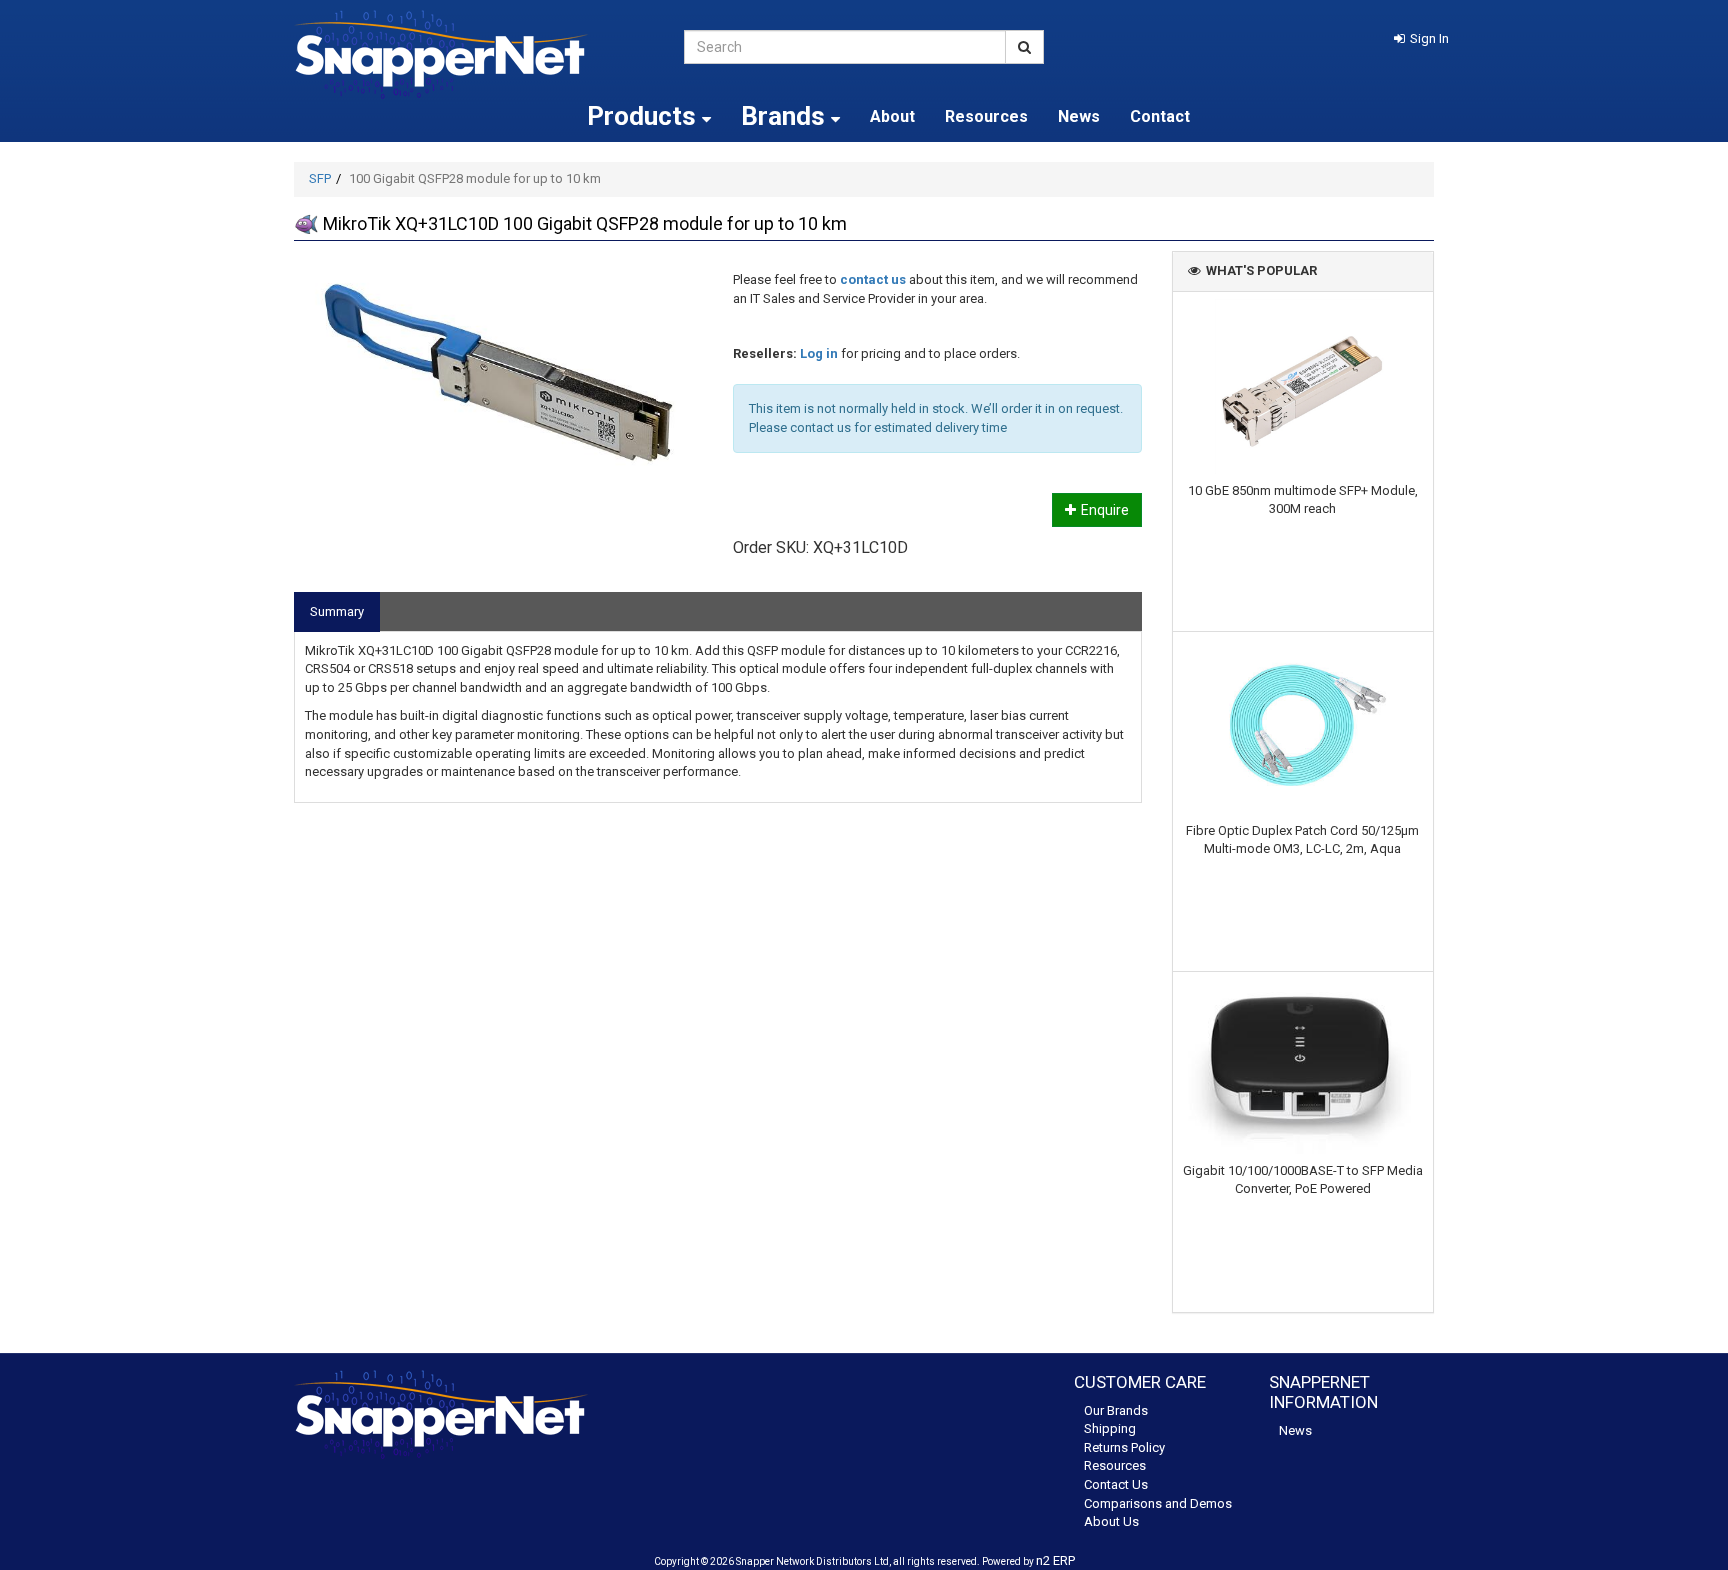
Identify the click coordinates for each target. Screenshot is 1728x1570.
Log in (819, 353)
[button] (1421, 38)
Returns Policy (1124, 1447)
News (1079, 116)
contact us (873, 279)
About (892, 116)
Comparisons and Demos (1158, 1503)
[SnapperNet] (474, 54)
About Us (1111, 1521)
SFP (320, 178)
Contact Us (1116, 1484)
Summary (337, 611)
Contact (1160, 116)
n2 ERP (1055, 1560)
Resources (986, 116)
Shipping (1110, 1428)
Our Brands (1116, 1410)
